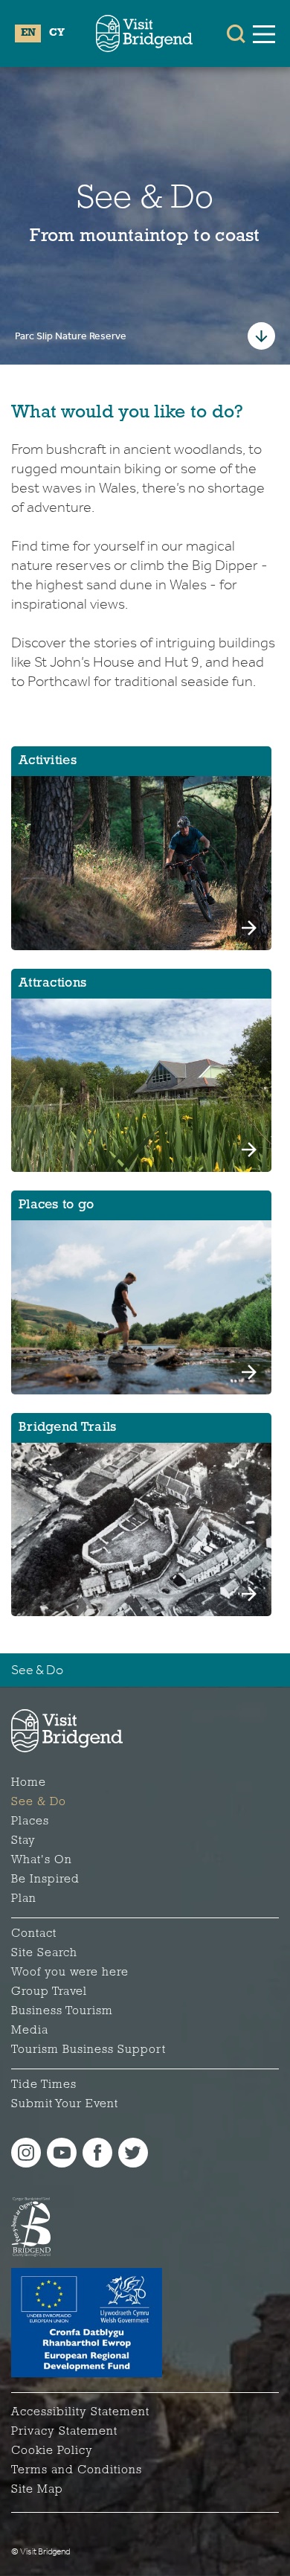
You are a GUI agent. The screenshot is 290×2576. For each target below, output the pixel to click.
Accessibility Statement (80, 2412)
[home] (144, 33)
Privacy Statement (64, 2432)
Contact (34, 1934)
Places (30, 1822)
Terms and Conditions (77, 2470)
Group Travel (49, 1992)
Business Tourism (62, 2011)
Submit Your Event (65, 2104)
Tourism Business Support (88, 2050)
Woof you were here (70, 1973)
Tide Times (44, 2085)
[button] (236, 33)
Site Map (37, 2490)
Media (30, 2031)
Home (29, 1783)
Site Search (44, 1953)
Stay (23, 1841)
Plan (24, 1899)
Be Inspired (45, 1880)
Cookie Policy (52, 2451)
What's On (42, 1860)
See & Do (37, 1670)
